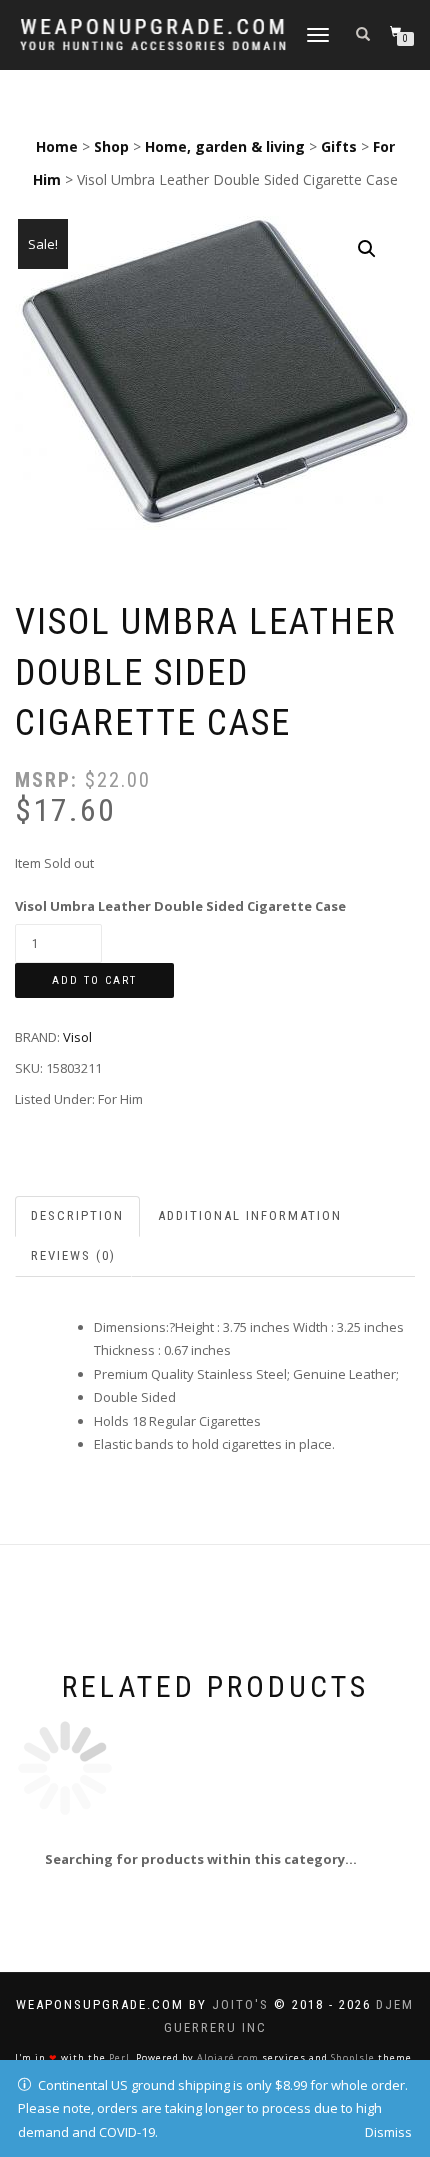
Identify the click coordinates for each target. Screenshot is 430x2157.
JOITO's (240, 2004)
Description (77, 1215)
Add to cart (94, 980)
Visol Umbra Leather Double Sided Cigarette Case (180, 906)
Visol (77, 1037)
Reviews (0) (73, 1255)
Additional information (250, 1215)
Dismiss (388, 2132)
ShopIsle (353, 2057)
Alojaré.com (228, 2057)
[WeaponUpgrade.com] (153, 34)
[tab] (78, 1216)
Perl (119, 2057)
